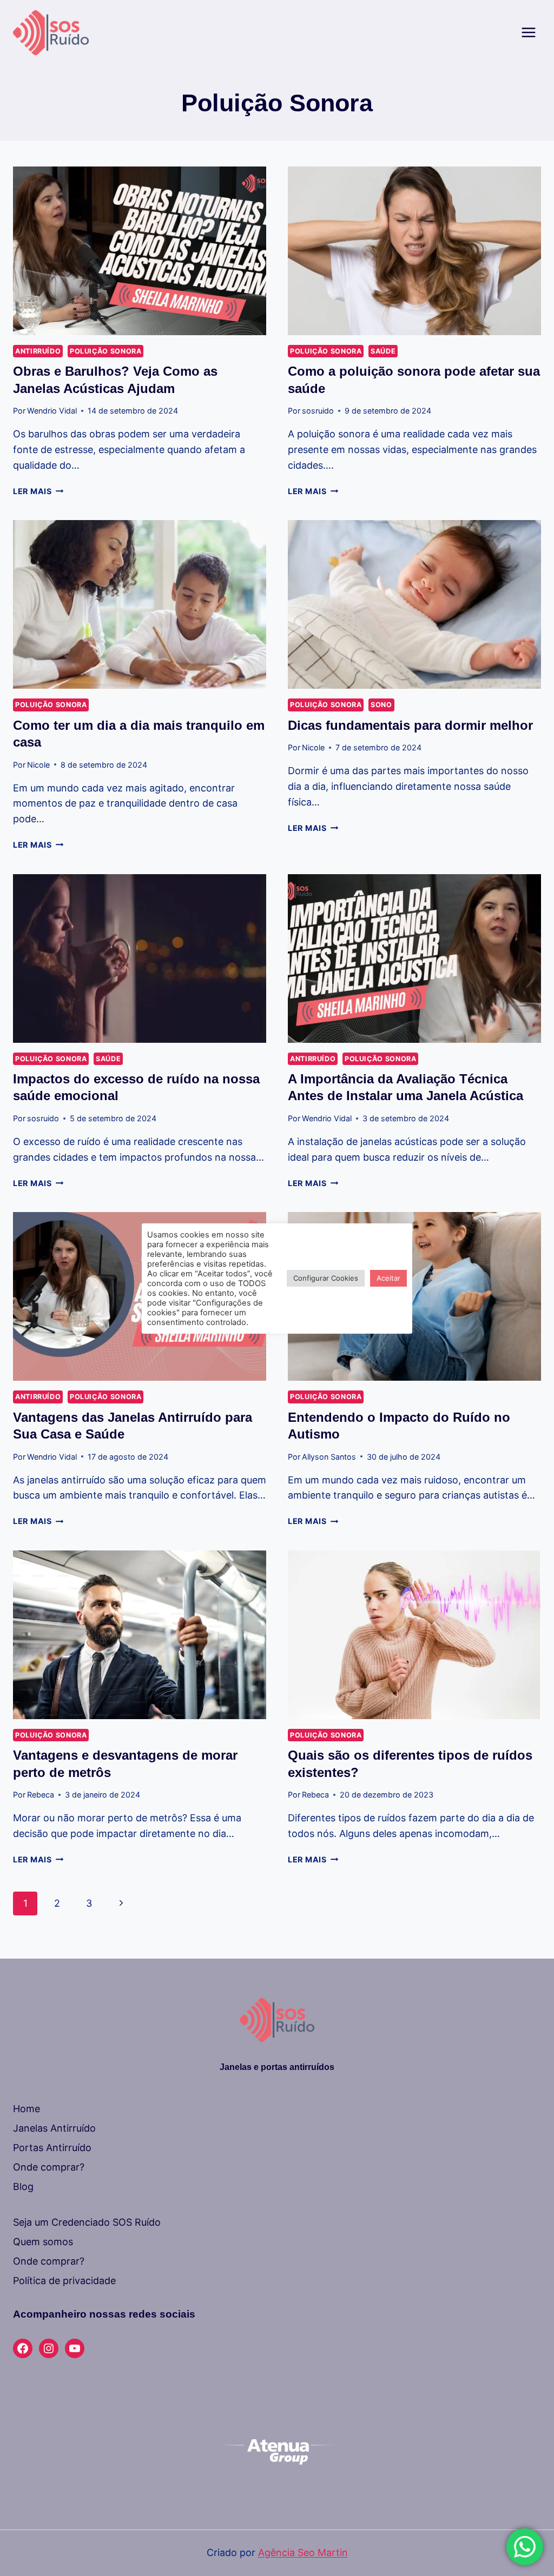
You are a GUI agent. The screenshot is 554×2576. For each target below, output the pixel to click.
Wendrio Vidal (52, 411)
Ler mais (38, 491)
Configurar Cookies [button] (326, 1278)
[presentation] (140, 251)
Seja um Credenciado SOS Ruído (87, 2222)
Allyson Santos (329, 1457)
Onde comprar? (49, 2167)
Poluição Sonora (105, 351)
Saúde (383, 351)
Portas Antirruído (52, 2148)
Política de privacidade (64, 2281)
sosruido (318, 411)
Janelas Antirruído (54, 2128)
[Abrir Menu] (528, 32)
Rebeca (41, 1795)
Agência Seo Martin (303, 2552)
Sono (381, 705)
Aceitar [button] (388, 1278)
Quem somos (43, 2242)
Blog (23, 2186)
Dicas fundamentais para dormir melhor (410, 725)
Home (27, 2109)
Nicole (38, 765)
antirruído (38, 351)
